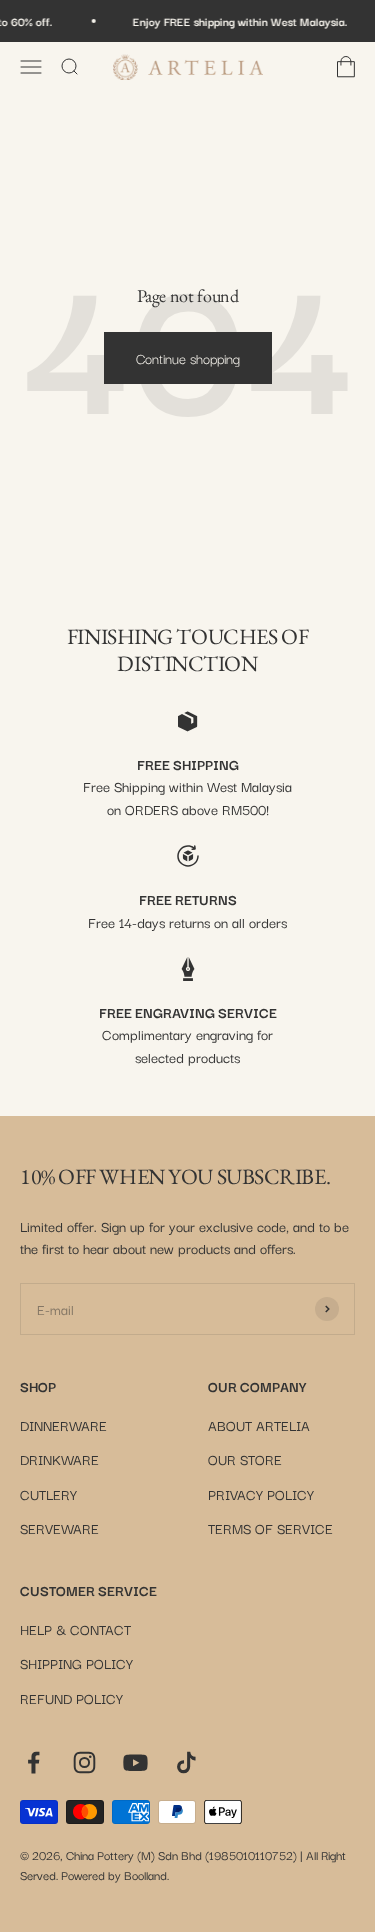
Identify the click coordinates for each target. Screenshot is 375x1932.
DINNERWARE (63, 1425)
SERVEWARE (59, 1528)
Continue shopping (188, 358)
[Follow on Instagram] (84, 1762)
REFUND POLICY (71, 1698)
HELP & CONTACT (75, 1629)
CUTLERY (48, 1494)
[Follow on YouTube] (135, 1762)
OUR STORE (245, 1459)
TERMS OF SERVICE (270, 1528)
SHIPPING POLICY (76, 1663)
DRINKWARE (59, 1459)
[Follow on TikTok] (186, 1762)
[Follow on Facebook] (33, 1762)
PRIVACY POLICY (261, 1494)
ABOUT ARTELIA (259, 1425)
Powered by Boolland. (115, 1874)
